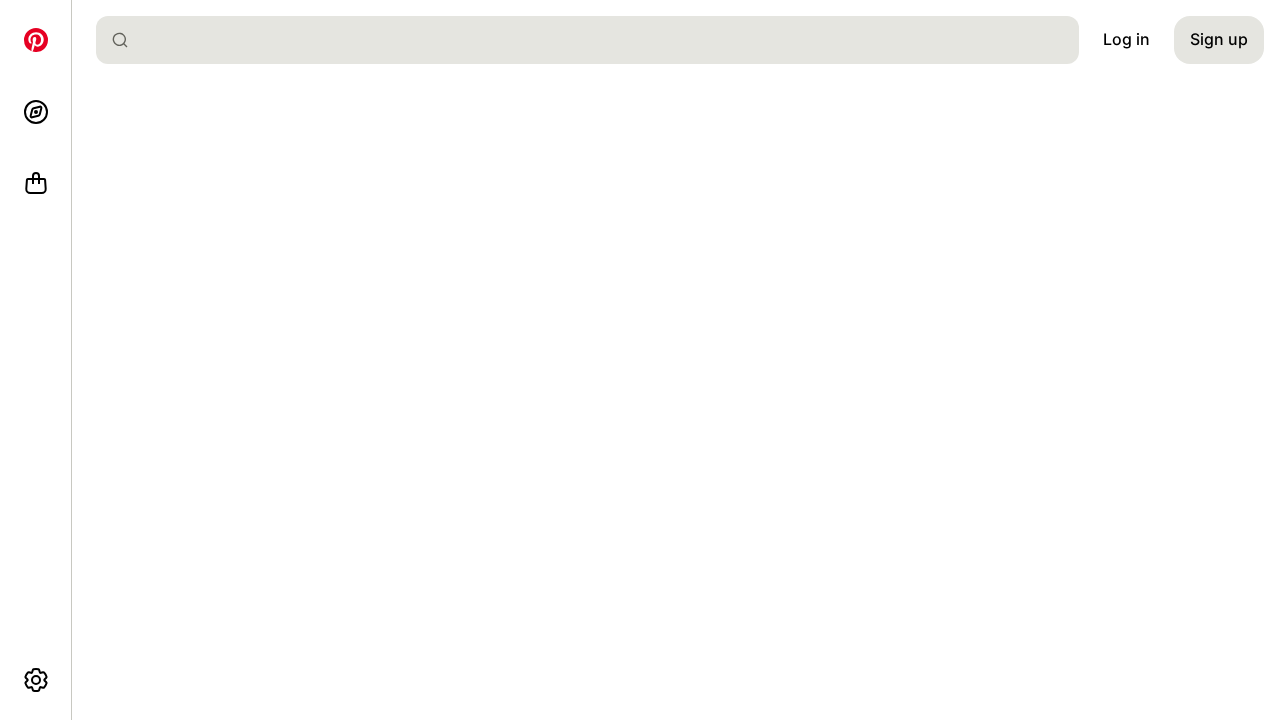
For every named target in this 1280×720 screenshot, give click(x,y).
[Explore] (36, 112)
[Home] (36, 40)
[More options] (36, 680)
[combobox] (595, 40)
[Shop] (36, 184)
